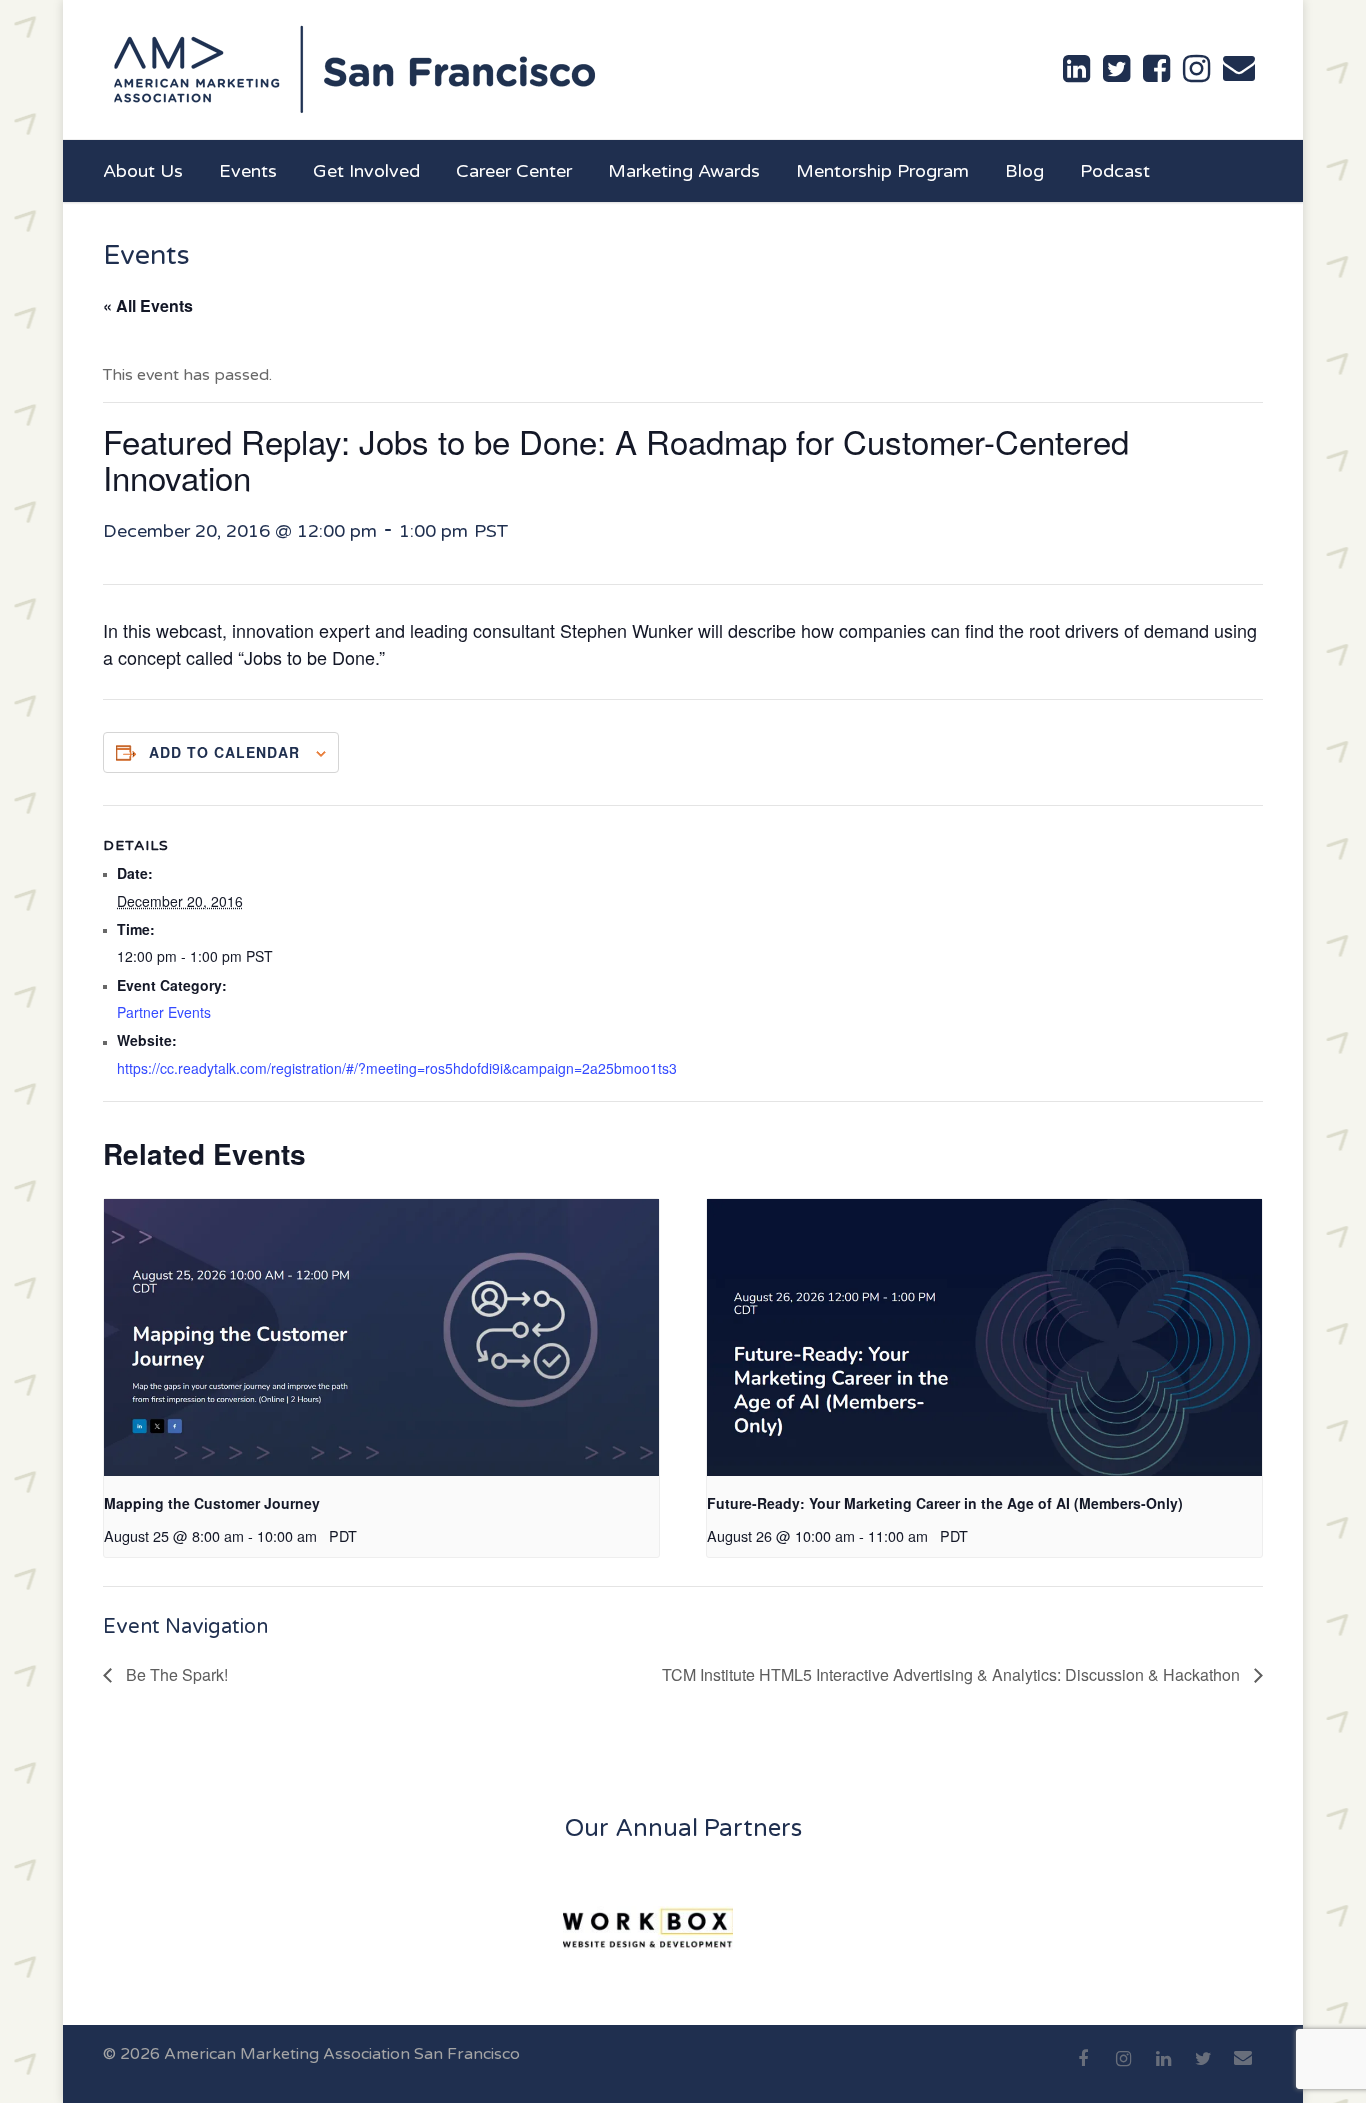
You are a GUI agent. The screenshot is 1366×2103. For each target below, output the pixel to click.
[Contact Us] (1239, 68)
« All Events (148, 305)
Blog (1024, 171)
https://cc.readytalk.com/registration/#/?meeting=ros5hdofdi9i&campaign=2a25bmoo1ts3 (397, 1068)
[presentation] (381, 1337)
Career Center (514, 171)
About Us (143, 171)
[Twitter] (1203, 2070)
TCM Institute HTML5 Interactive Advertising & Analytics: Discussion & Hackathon (953, 1674)
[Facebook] (1083, 2070)
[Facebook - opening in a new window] (1156, 69)
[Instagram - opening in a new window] (1196, 69)
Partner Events (164, 1012)
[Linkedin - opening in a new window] (1076, 69)
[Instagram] (1123, 2070)
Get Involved (366, 171)
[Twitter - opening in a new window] (1116, 69)
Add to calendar (224, 752)
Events (248, 171)
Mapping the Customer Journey (212, 1503)
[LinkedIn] (1163, 2070)
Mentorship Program (882, 171)
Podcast (1115, 171)
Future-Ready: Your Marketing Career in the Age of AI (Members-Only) (945, 1503)
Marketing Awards (684, 171)
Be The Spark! (175, 1674)
